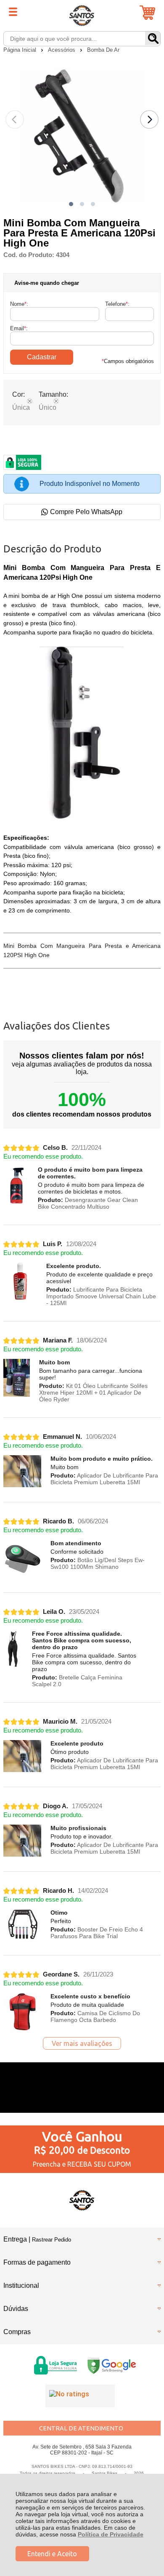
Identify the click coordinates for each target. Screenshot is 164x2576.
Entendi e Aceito (52, 2554)
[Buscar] (153, 38)
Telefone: (117, 304)
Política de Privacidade (111, 2534)
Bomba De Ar (103, 50)
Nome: (19, 304)
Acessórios (62, 50)
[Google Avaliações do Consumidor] (80, 2396)
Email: (19, 328)
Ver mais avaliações (82, 2043)
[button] (71, 204)
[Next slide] (149, 119)
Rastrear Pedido (52, 2240)
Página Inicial (21, 50)
